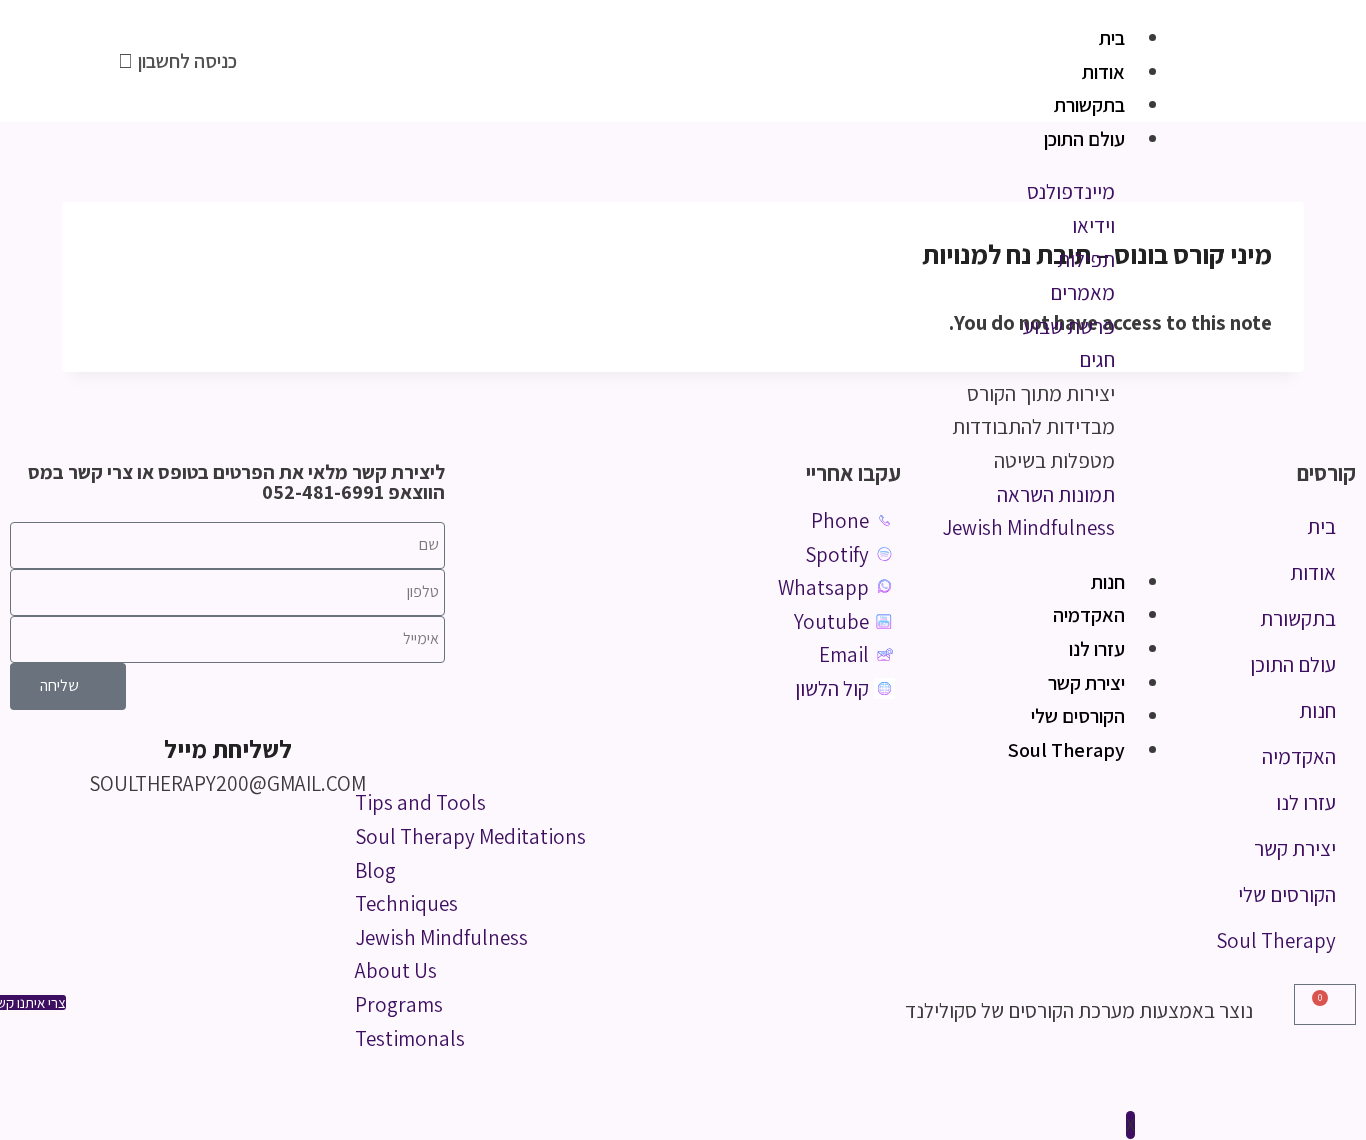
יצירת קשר (1086, 683)
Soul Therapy (1066, 750)
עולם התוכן (1084, 139)
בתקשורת (1089, 105)
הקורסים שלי (1078, 716)
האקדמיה (1089, 615)
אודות (1103, 72)
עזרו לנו (1097, 649)
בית (1112, 38)
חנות (1108, 582)
